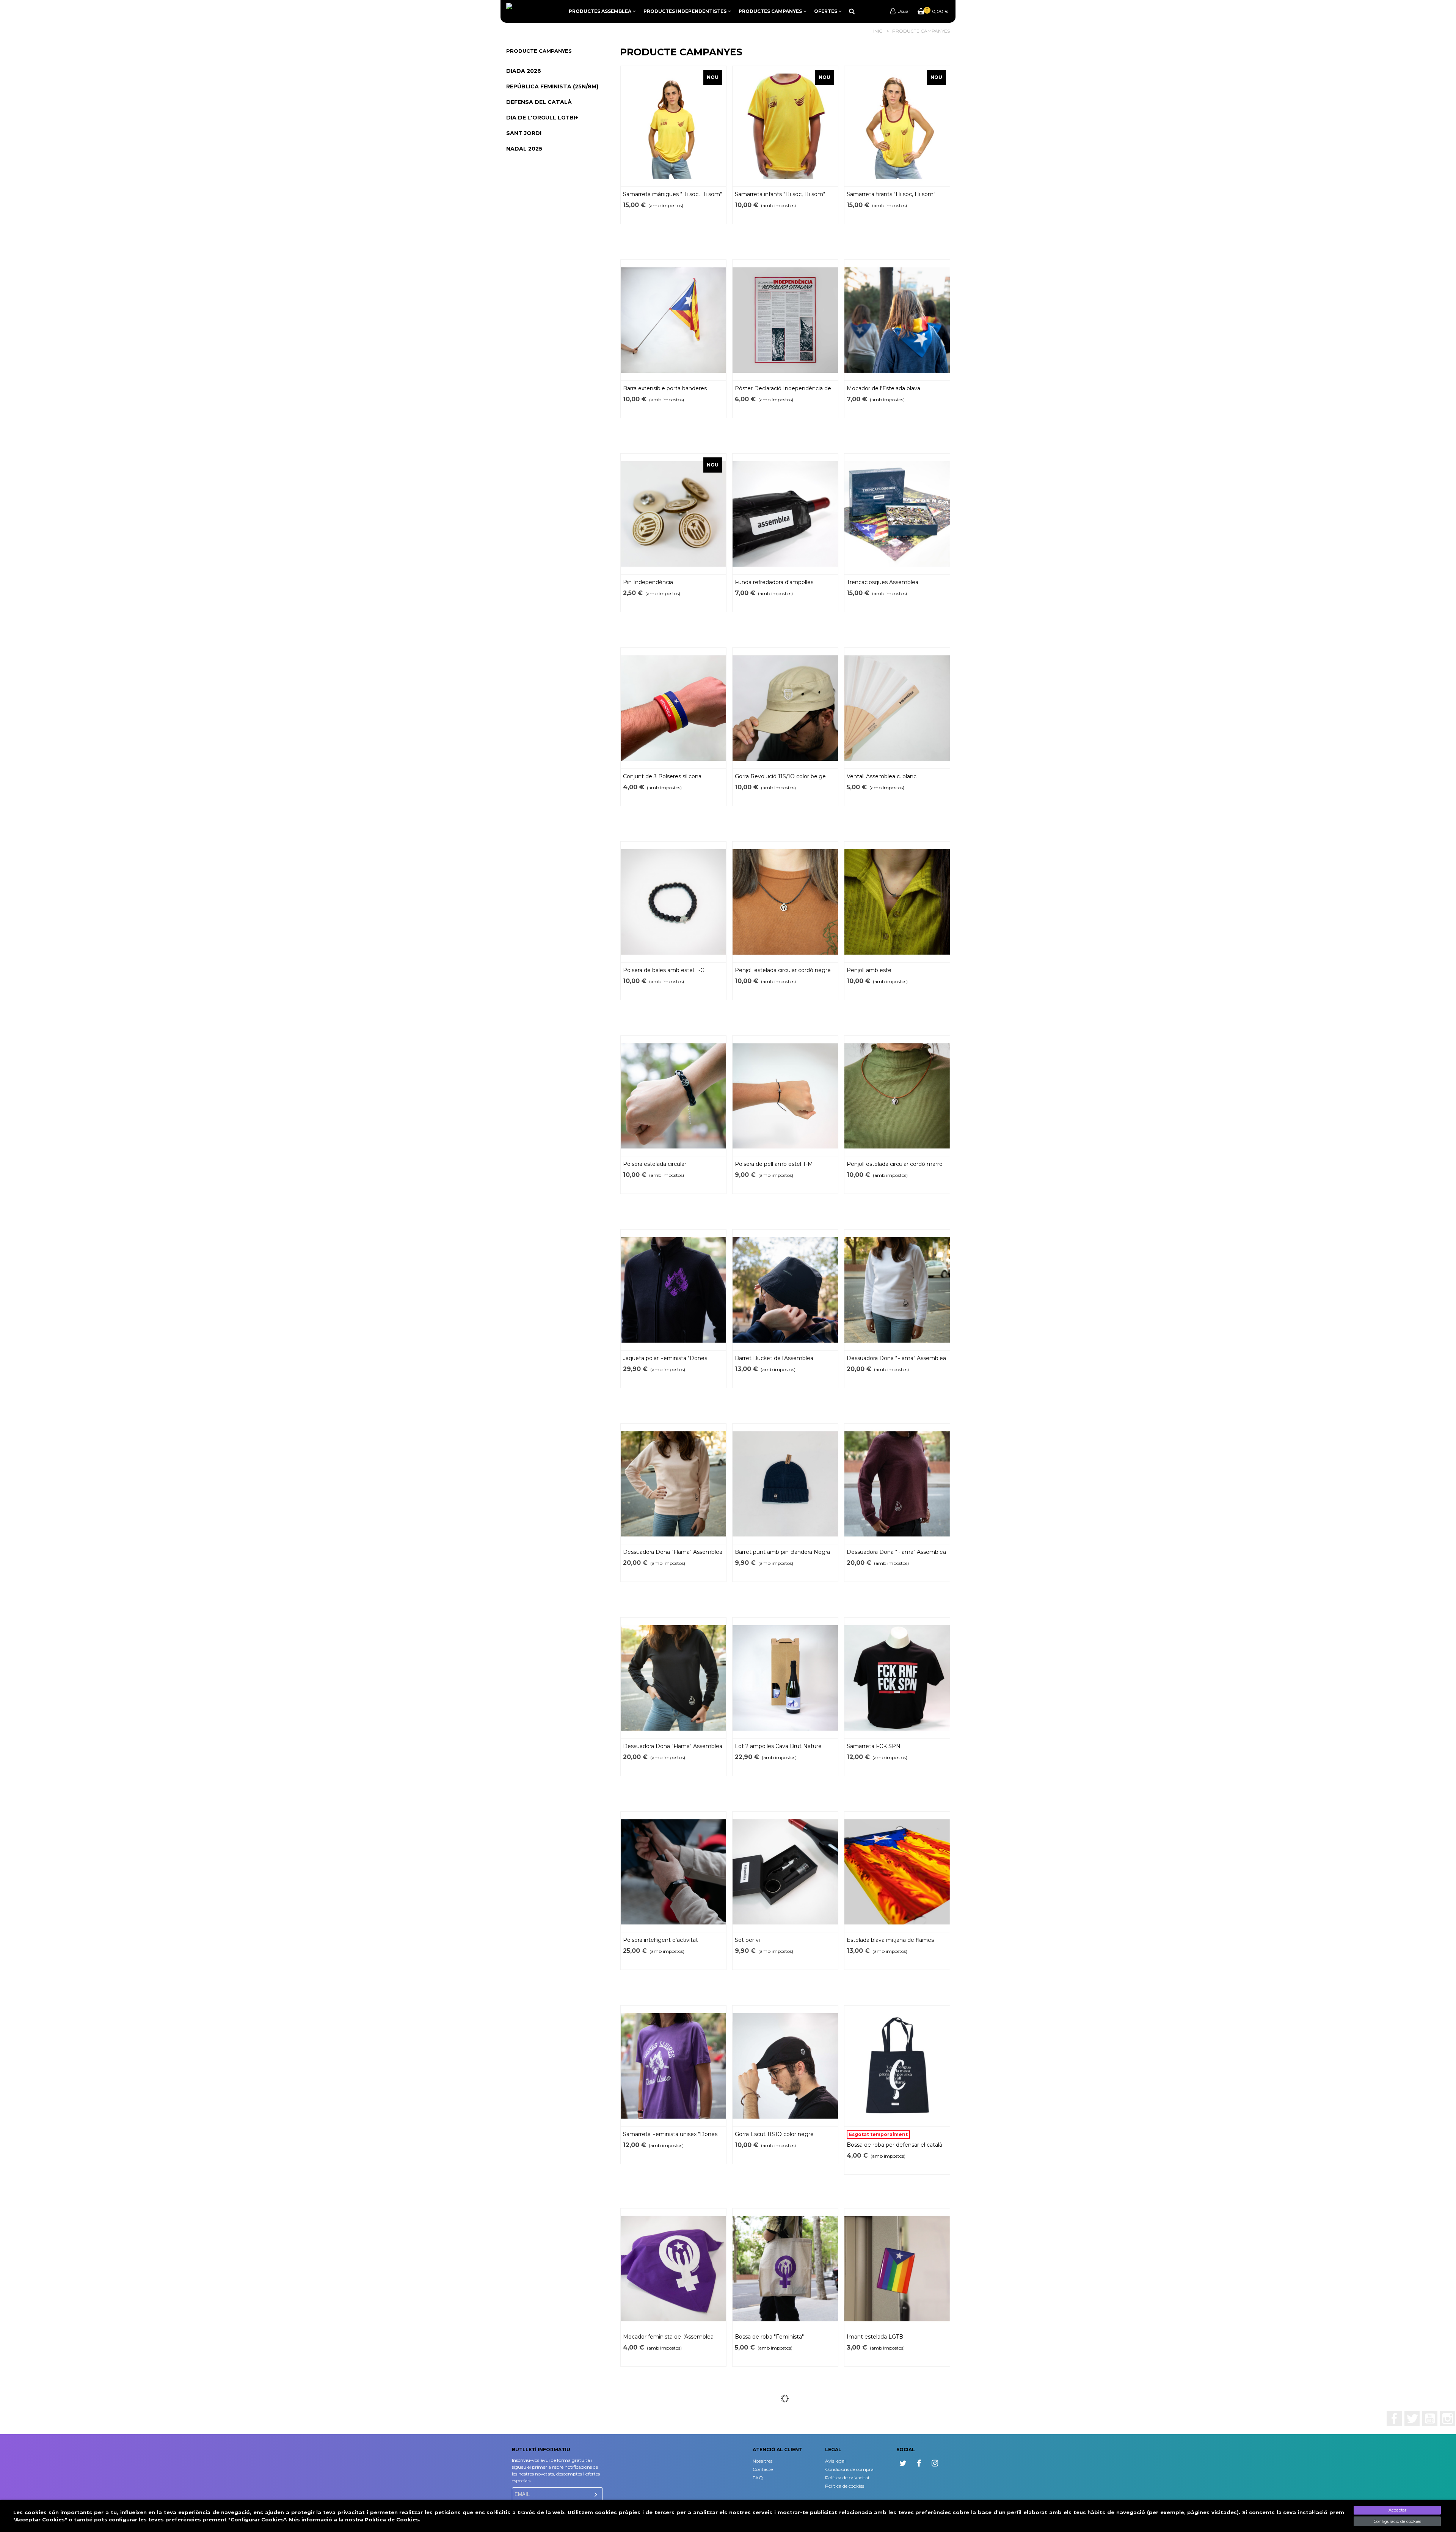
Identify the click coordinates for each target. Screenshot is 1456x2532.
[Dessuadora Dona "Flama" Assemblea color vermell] (897, 1484)
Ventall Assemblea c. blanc (882, 776)
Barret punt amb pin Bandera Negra (782, 1552)
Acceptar (1397, 2510)
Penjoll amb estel (870, 970)
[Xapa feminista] (785, 2463)
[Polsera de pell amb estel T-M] (785, 1096)
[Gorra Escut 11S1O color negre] (785, 2066)
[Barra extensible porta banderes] (673, 320)
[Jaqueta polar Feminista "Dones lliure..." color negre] (673, 1290)
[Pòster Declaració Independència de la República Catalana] (785, 320)
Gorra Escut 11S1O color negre (774, 2134)
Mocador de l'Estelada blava (883, 388)
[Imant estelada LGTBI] (897, 2269)
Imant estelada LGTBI (876, 2337)
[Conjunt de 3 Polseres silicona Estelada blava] (673, 708)
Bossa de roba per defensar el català (894, 2145)
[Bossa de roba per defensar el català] (897, 2066)
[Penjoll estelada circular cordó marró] (897, 1096)
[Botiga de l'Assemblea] (531, 10)
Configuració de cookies (1397, 2521)
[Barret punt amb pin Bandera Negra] (785, 1484)
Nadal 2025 (524, 149)
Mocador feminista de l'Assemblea (668, 2337)
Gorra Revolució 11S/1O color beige (780, 776)
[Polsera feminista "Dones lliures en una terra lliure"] (673, 2463)
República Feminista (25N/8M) (552, 86)
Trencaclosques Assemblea (883, 582)
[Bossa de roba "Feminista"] (785, 2269)
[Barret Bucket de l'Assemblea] (785, 1290)
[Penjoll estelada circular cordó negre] (785, 902)
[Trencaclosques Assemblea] (897, 514)
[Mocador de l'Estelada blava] (897, 320)
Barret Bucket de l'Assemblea (774, 1358)
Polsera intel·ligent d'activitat (661, 1940)
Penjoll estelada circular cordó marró (895, 1164)
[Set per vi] (785, 1872)
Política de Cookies (392, 2519)
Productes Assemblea (600, 11)
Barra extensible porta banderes (665, 388)
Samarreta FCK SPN (874, 1746)
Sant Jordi (524, 133)
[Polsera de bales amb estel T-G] (673, 902)
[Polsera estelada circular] (673, 1096)
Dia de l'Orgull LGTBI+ (542, 118)
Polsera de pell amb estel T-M (774, 1164)
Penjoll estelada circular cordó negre (783, 970)
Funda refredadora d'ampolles (774, 582)
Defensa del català (539, 102)
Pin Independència (648, 582)
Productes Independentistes (685, 11)
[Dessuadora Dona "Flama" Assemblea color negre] (673, 1678)
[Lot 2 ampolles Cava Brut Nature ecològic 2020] (785, 1678)
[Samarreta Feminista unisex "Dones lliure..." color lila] (673, 2066)
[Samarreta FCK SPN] (897, 1678)
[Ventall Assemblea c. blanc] (897, 708)
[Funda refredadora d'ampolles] (785, 514)
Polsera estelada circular (655, 1164)
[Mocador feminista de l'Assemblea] (673, 2269)
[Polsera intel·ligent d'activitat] (673, 1872)
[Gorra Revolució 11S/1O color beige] (785, 708)
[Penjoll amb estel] (897, 902)
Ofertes (826, 11)
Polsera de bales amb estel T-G (664, 970)
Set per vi (747, 1940)
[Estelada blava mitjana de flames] (897, 1872)
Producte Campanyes (539, 51)
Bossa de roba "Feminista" (769, 2337)
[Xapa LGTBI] (897, 2463)
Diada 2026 (524, 71)
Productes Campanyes (770, 11)
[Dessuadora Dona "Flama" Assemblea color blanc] (897, 1290)
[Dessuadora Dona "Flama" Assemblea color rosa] (673, 1484)
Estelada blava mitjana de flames (890, 1940)
